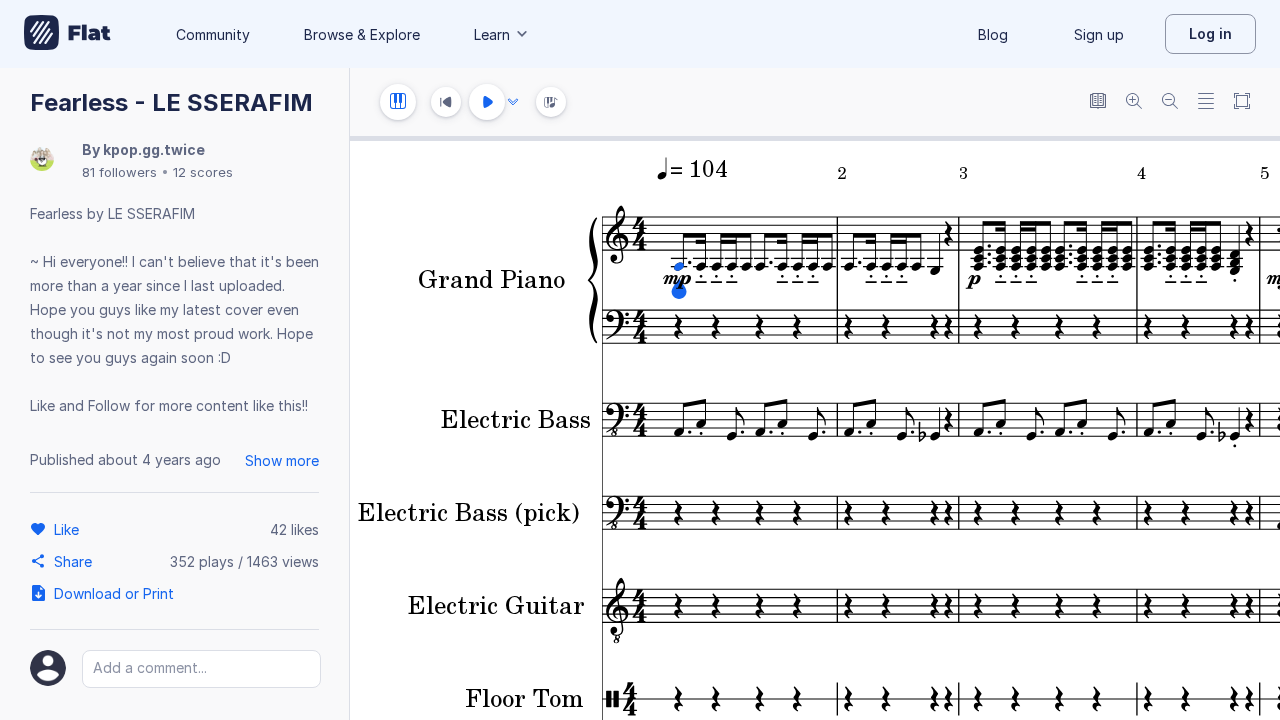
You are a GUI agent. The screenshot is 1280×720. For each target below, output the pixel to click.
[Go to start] (446, 102)
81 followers (119, 172)
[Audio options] (513, 102)
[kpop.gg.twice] (42, 160)
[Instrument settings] (398, 102)
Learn (492, 34)
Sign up (1099, 34)
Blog (993, 34)
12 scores (203, 172)
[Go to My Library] (67, 34)
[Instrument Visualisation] (551, 102)
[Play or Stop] (487, 102)
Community (213, 34)
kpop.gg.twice (154, 149)
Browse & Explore (362, 34)
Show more (282, 460)
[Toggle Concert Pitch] (1098, 102)
